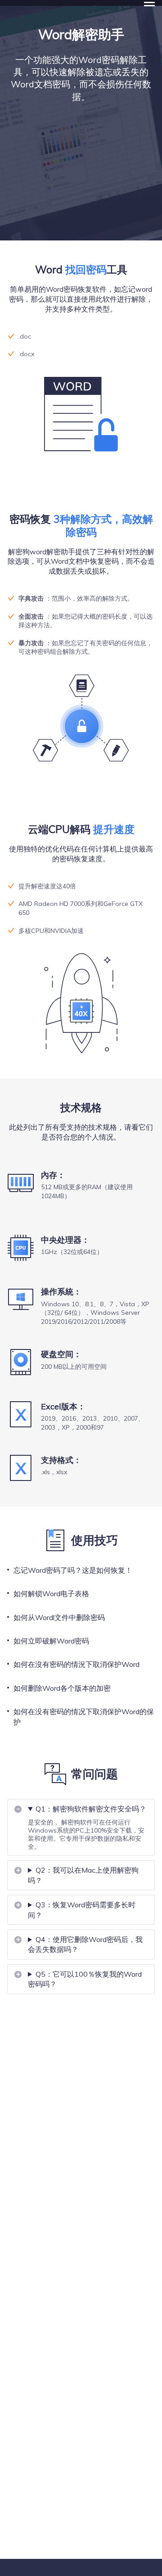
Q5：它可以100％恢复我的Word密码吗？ (85, 1979)
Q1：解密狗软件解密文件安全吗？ (91, 1809)
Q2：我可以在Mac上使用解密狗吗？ (83, 1875)
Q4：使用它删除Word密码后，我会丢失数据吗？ (85, 1944)
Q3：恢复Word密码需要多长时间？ (82, 1910)
